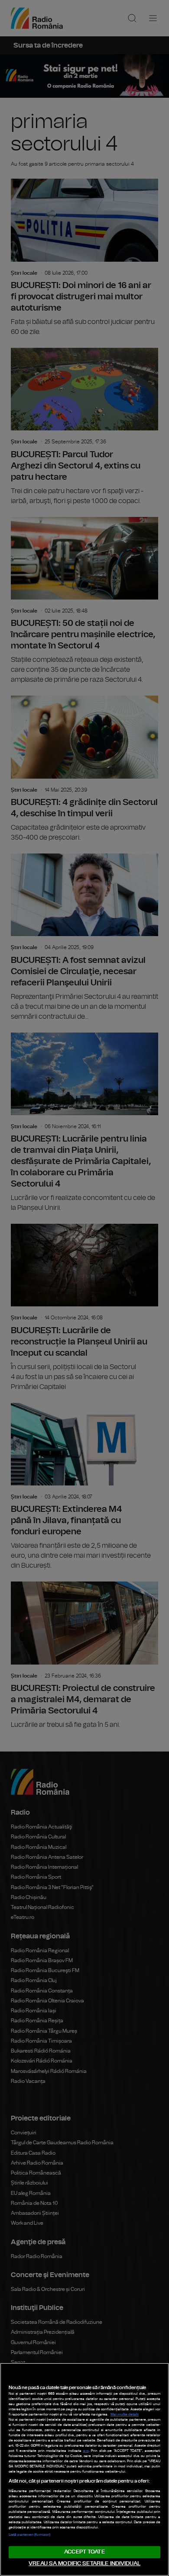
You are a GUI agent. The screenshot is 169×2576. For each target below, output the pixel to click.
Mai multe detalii (125, 2415)
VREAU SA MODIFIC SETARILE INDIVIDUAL (84, 2564)
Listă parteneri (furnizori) (29, 2535)
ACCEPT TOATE (84, 2552)
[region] (84, 2469)
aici (86, 2451)
